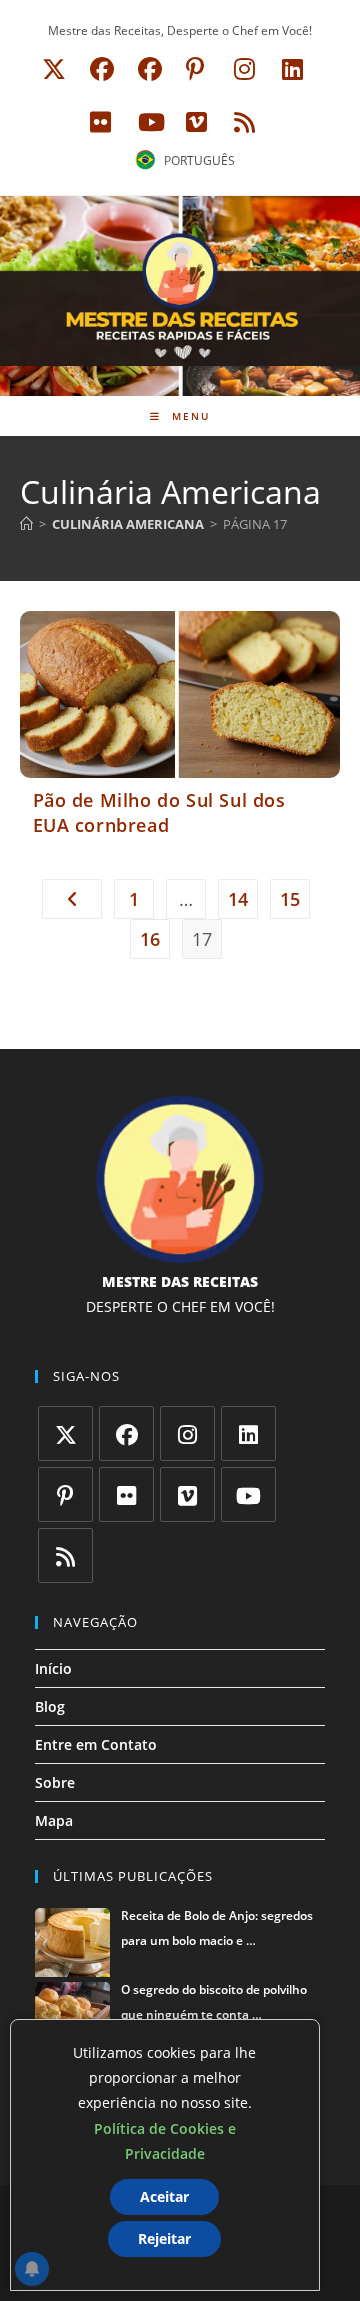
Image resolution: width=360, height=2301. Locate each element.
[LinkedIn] (248, 1433)
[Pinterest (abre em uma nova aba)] (195, 69)
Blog (50, 1706)
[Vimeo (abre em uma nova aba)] (196, 122)
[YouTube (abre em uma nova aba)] (151, 122)
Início (53, 1668)
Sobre (55, 1782)
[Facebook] (126, 1433)
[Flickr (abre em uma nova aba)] (100, 122)
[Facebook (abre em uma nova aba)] (102, 69)
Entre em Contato (96, 1744)
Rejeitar (164, 2238)
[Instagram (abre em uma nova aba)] (244, 69)
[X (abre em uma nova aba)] (54, 69)
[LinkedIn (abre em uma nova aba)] (292, 69)
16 (150, 939)
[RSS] (65, 1555)
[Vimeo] (187, 1494)
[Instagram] (187, 1433)
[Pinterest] (65, 1494)
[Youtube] (248, 1494)
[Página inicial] (26, 524)
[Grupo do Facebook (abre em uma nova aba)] (150, 69)
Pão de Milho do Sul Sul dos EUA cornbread (159, 812)
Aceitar (164, 2196)
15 (290, 899)
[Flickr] (126, 1494)
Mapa (54, 1820)
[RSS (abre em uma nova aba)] (241, 122)
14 (238, 899)
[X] (65, 1433)
